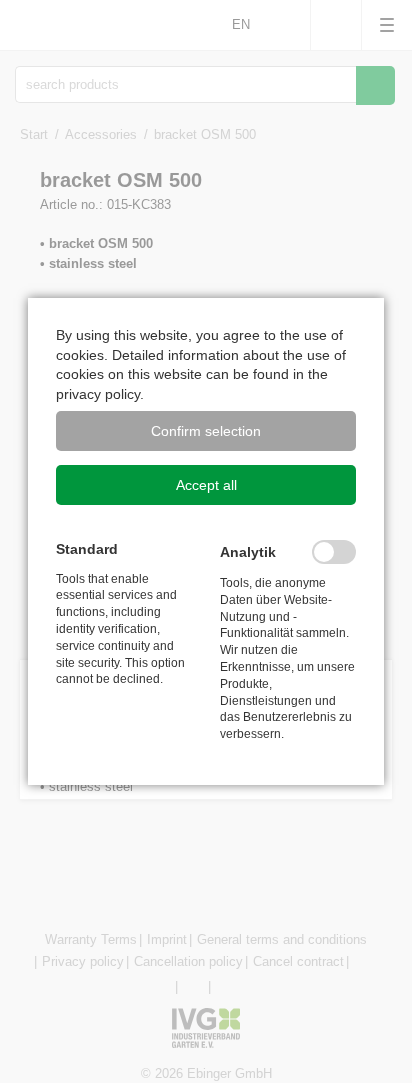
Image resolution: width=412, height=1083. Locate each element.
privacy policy (98, 394)
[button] (206, 431)
